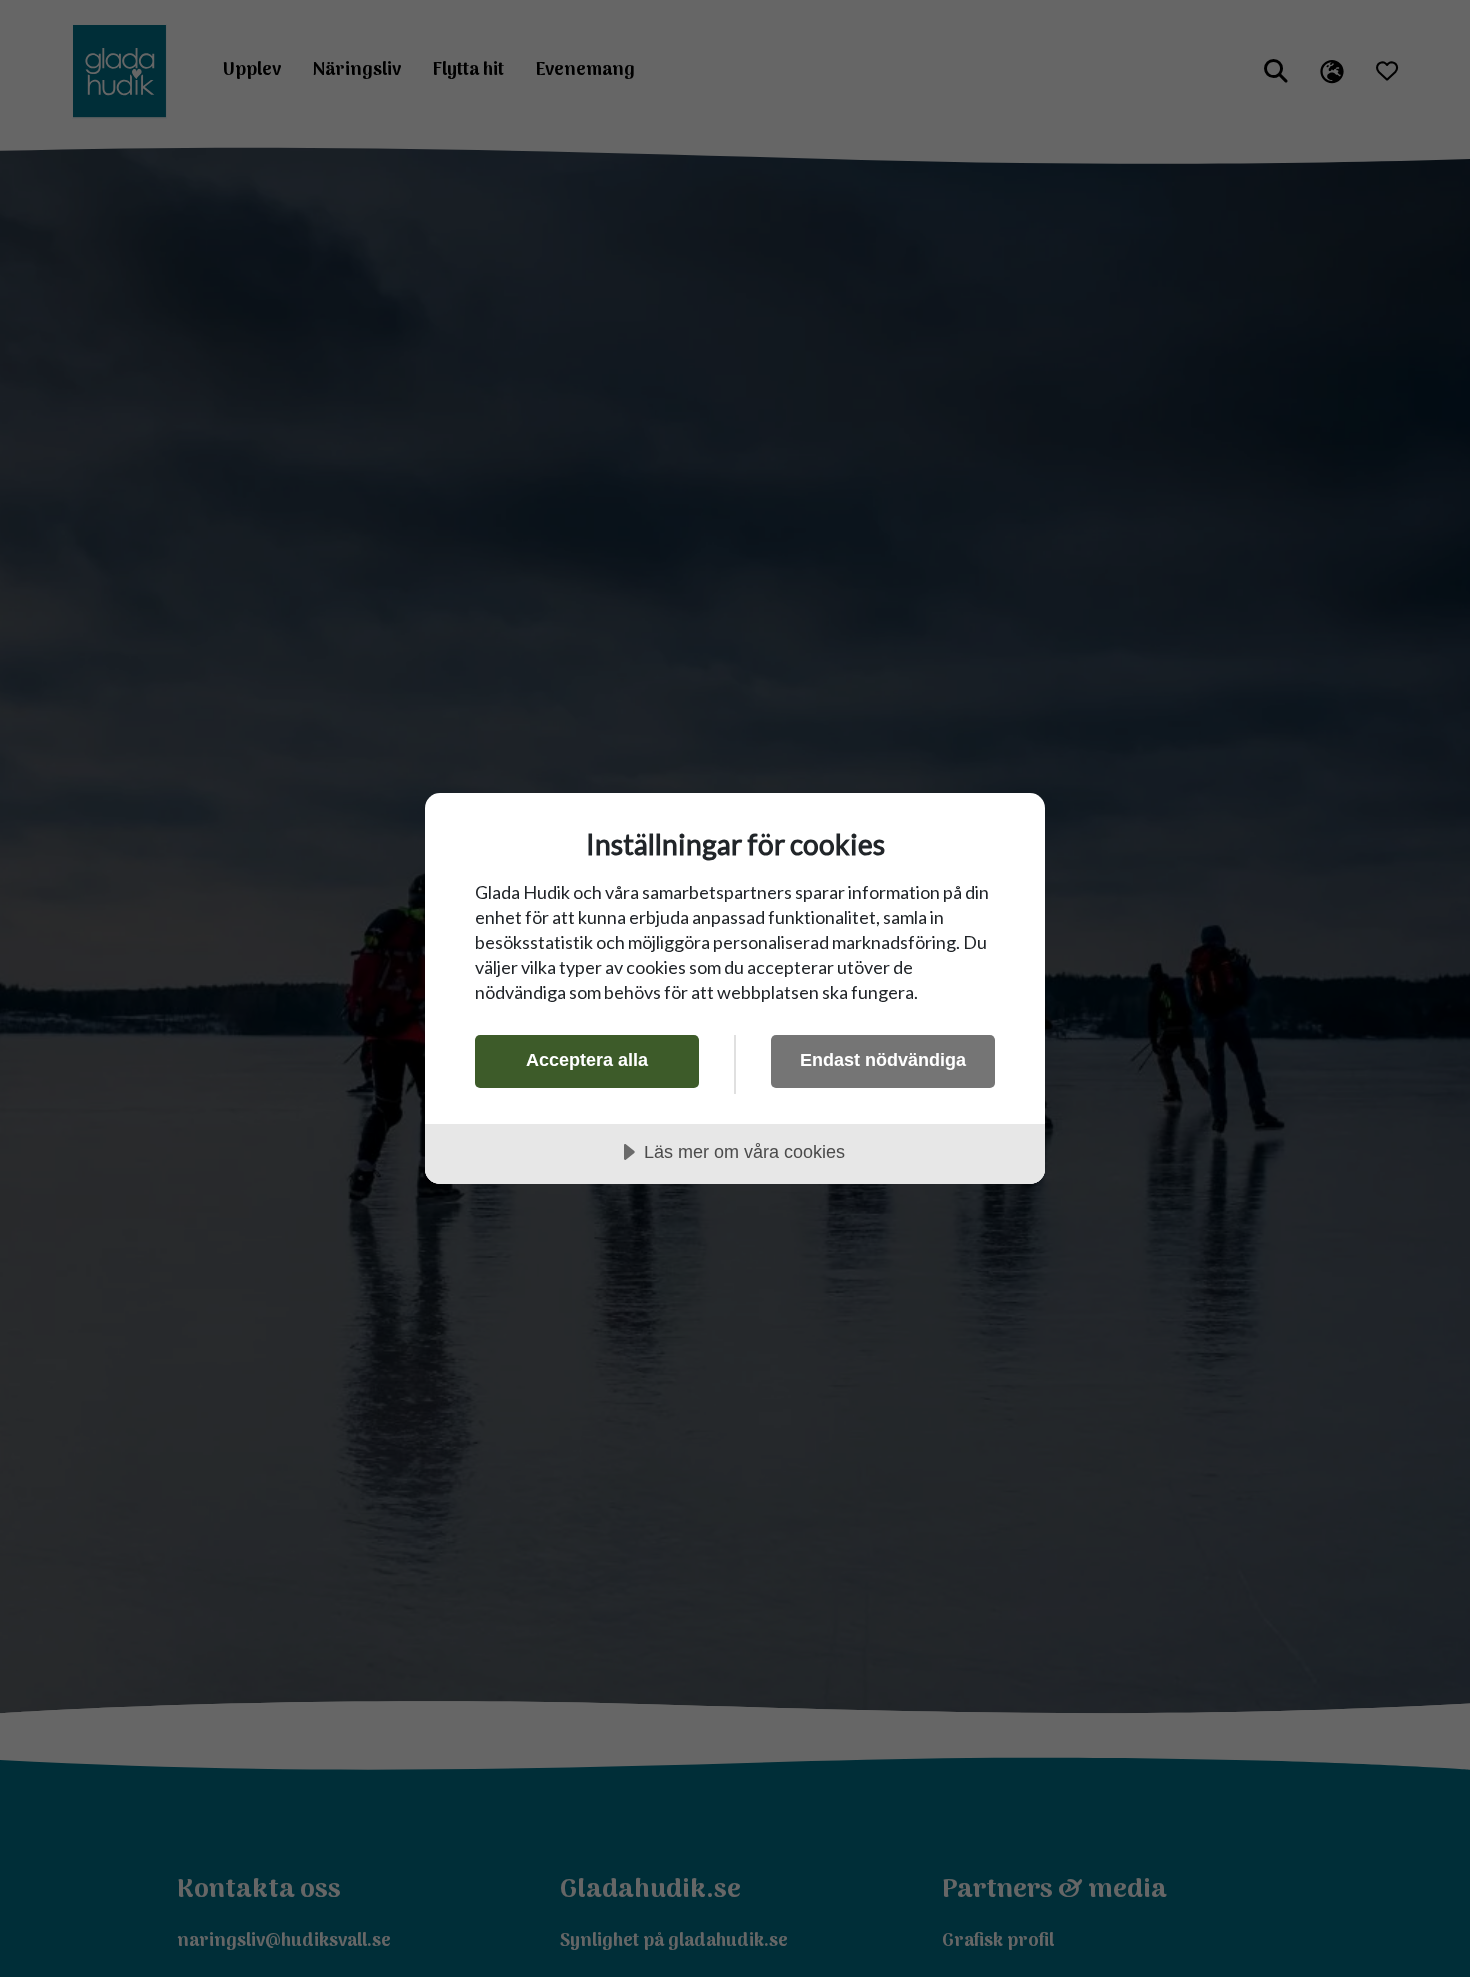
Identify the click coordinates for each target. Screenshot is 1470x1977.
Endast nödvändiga (883, 1060)
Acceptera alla (587, 1060)
